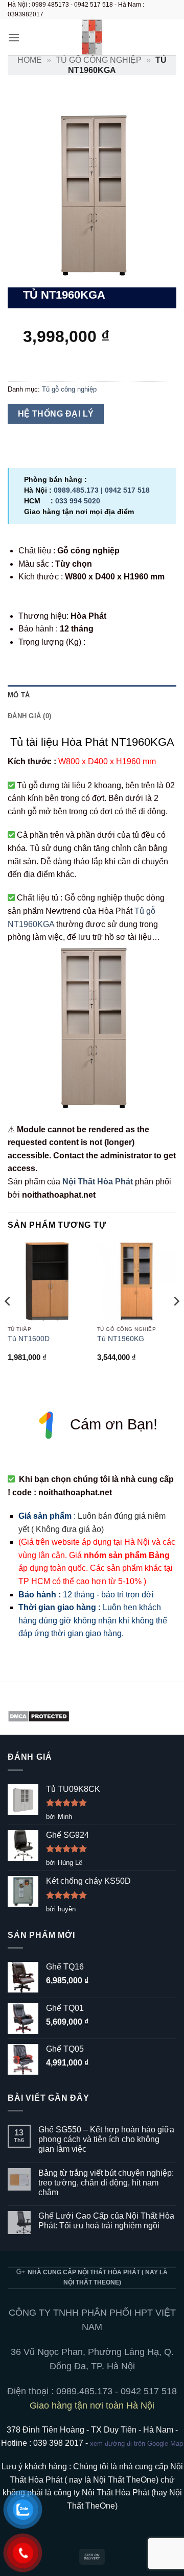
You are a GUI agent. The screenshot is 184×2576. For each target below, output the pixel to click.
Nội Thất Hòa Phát (98, 1182)
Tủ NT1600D (29, 1339)
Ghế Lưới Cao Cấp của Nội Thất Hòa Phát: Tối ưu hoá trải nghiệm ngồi (106, 2221)
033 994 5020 (78, 501)
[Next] (176, 1322)
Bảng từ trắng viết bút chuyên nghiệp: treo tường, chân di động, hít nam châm (106, 2183)
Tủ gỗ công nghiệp (99, 60)
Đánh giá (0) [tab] (29, 716)
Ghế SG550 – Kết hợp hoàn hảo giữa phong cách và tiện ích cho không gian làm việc (106, 2139)
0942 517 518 (127, 490)
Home (30, 60)
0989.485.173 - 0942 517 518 (117, 2391)
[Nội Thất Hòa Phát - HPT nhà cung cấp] (92, 37)
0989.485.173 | (79, 490)
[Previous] (8, 1322)
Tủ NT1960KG (121, 1339)
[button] (14, 38)
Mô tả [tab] (19, 695)
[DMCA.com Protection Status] (39, 1716)
